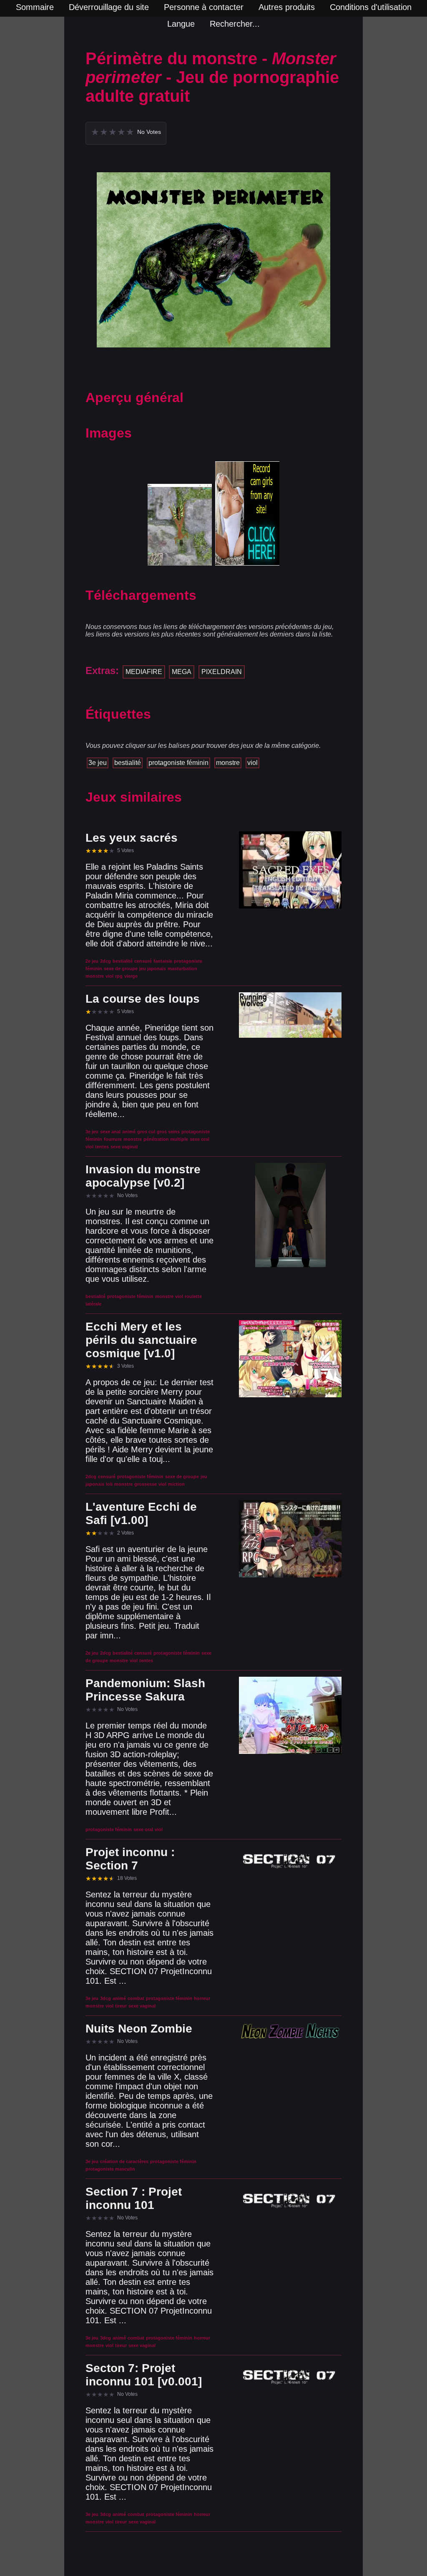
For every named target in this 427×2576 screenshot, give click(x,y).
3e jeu (98, 763)
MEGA (182, 672)
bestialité (128, 763)
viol (252, 763)
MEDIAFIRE (144, 672)
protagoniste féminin (178, 763)
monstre (228, 763)
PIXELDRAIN (222, 672)
